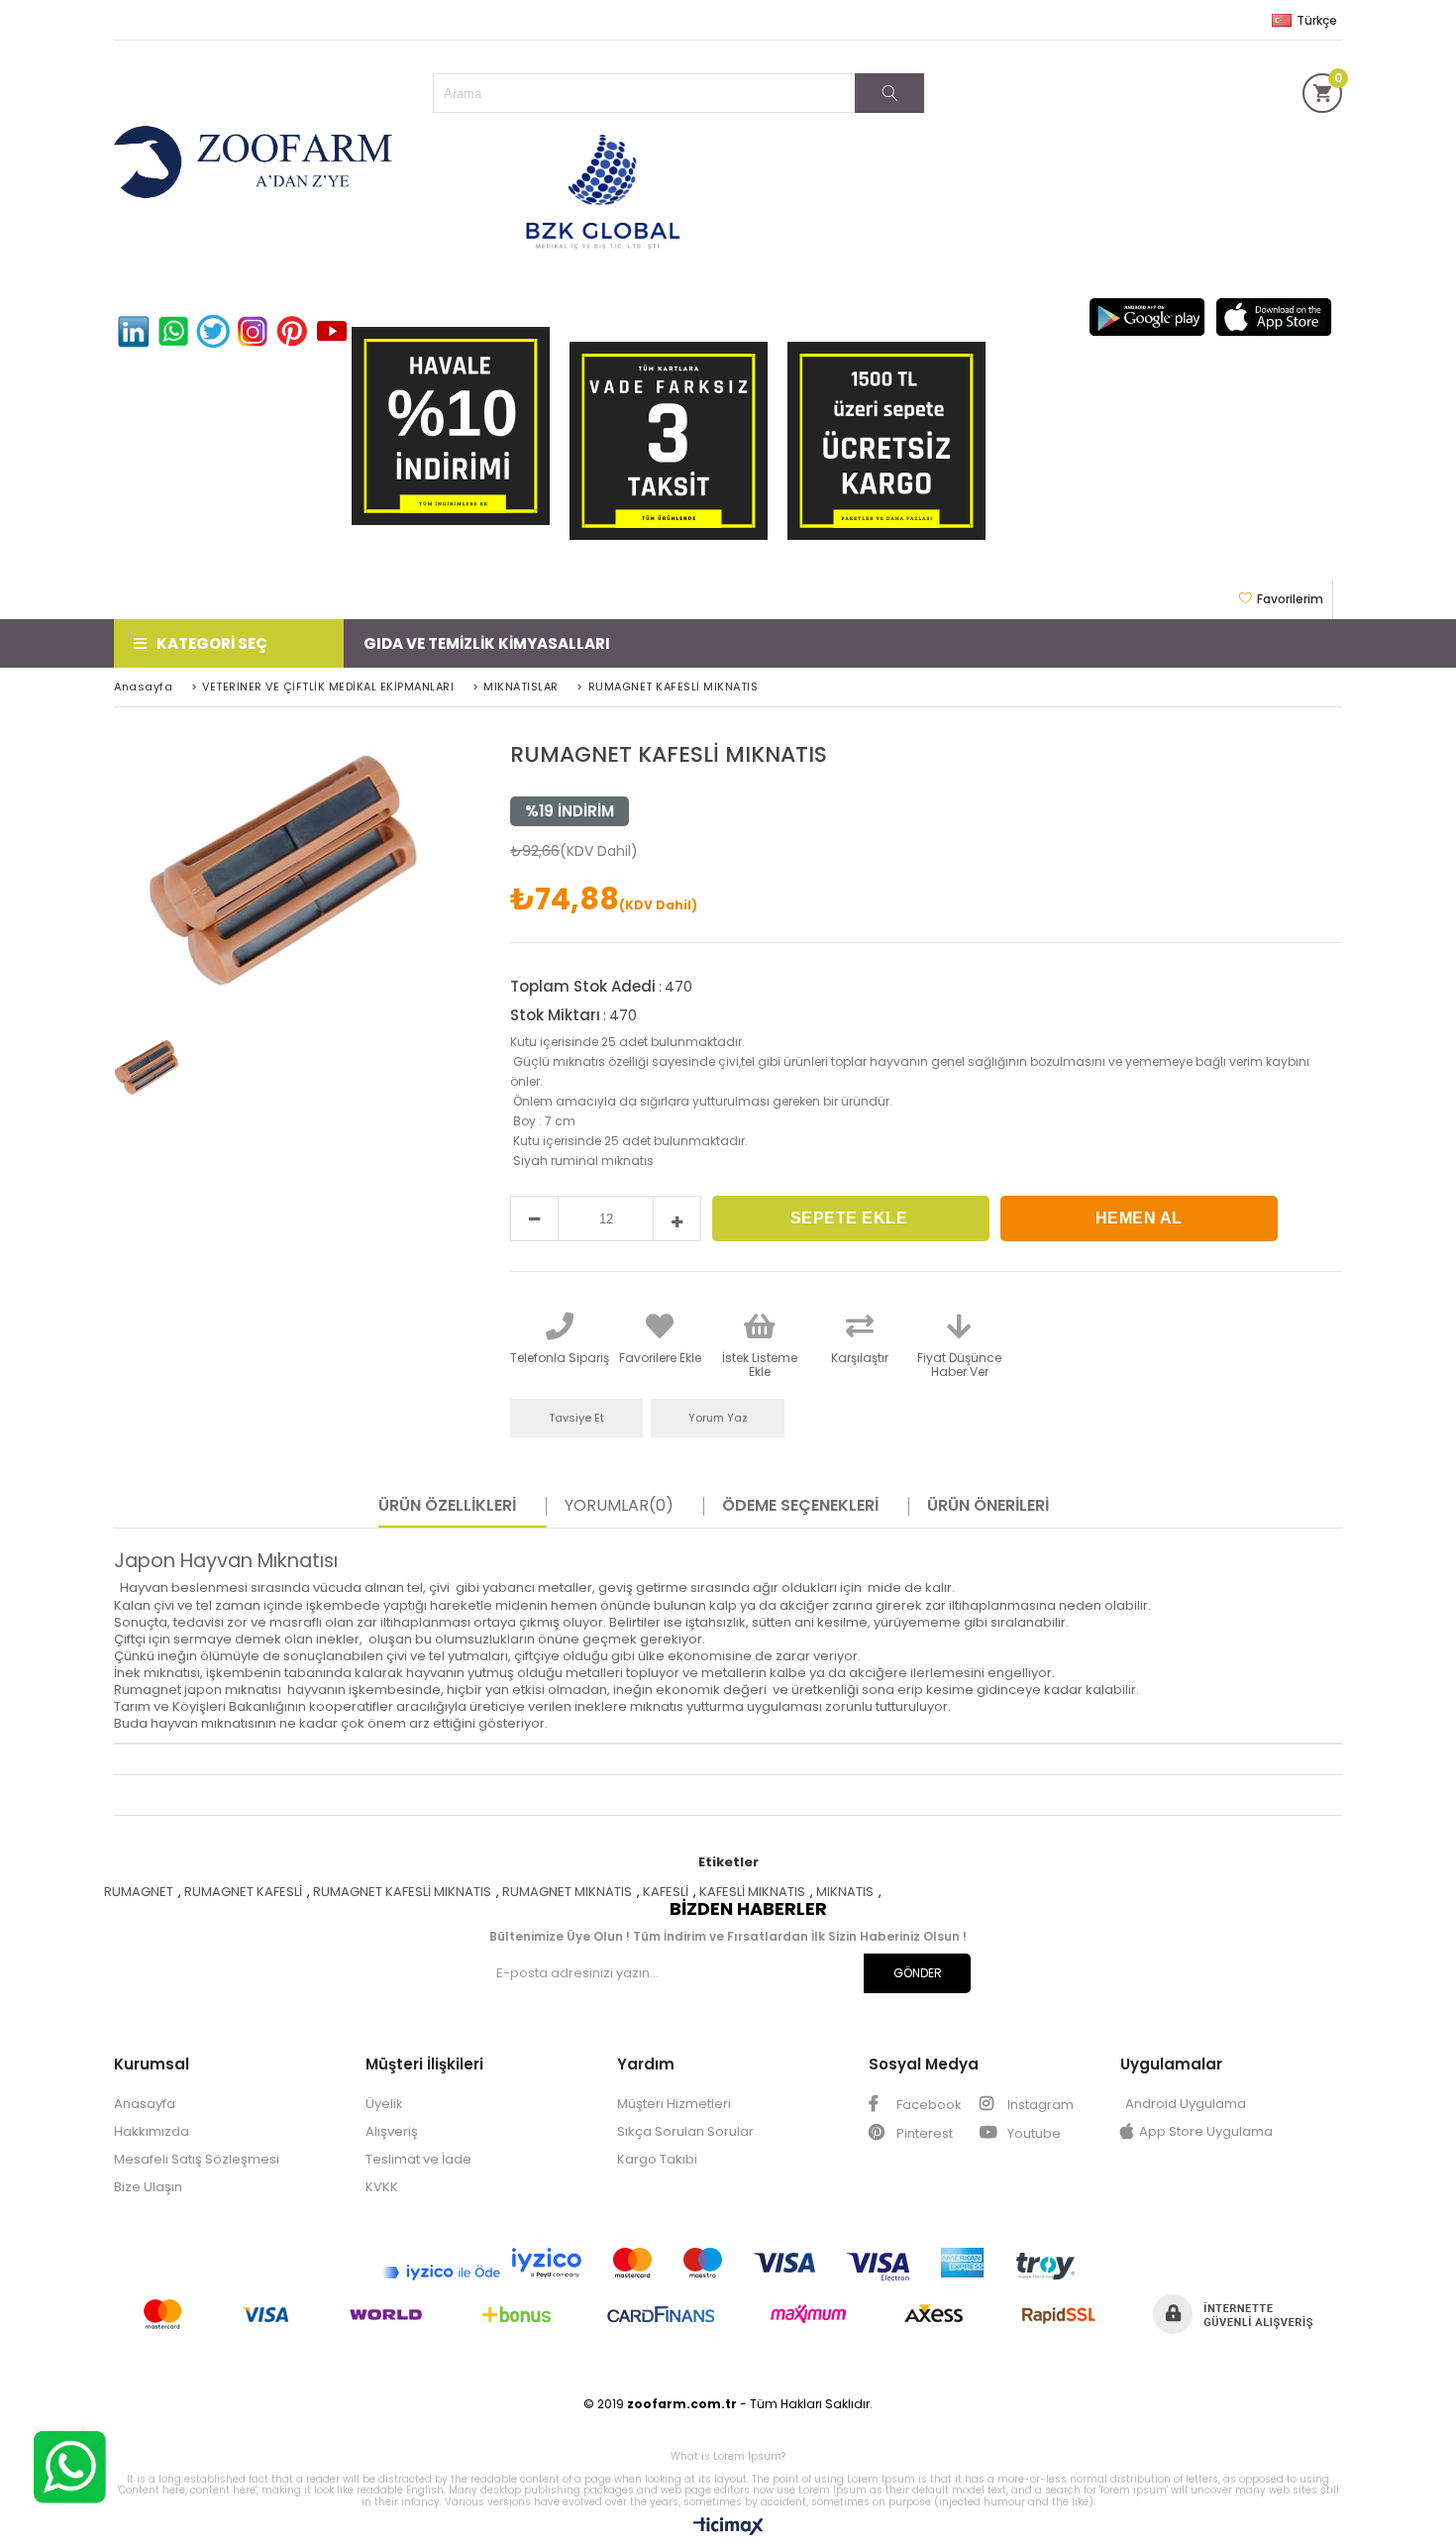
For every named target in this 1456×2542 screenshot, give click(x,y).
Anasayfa (145, 2104)
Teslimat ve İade (418, 2159)
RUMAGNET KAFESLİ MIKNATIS (402, 1892)
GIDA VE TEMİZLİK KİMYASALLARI (487, 643)
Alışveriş (392, 2131)
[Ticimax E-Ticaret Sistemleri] (728, 2527)
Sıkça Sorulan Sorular (685, 2131)
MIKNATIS (845, 1892)
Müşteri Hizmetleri (674, 2104)
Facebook (928, 2105)
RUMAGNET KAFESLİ (243, 1892)
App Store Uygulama (1206, 2131)
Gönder (918, 1973)
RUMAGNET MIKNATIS (567, 1892)
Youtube (1033, 2133)
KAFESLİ (666, 1892)
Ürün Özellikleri (447, 1506)
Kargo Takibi (657, 2159)
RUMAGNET (139, 1892)
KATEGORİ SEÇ (212, 643)
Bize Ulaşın (148, 2187)
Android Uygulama (1186, 2104)
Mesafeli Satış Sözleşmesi (197, 2159)
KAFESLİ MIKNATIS (752, 1892)
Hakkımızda (152, 2131)
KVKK (382, 2187)
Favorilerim (1290, 599)
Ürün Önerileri (988, 1506)
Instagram (1039, 2105)
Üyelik (384, 2104)
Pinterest (923, 2133)
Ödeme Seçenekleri (800, 1506)
